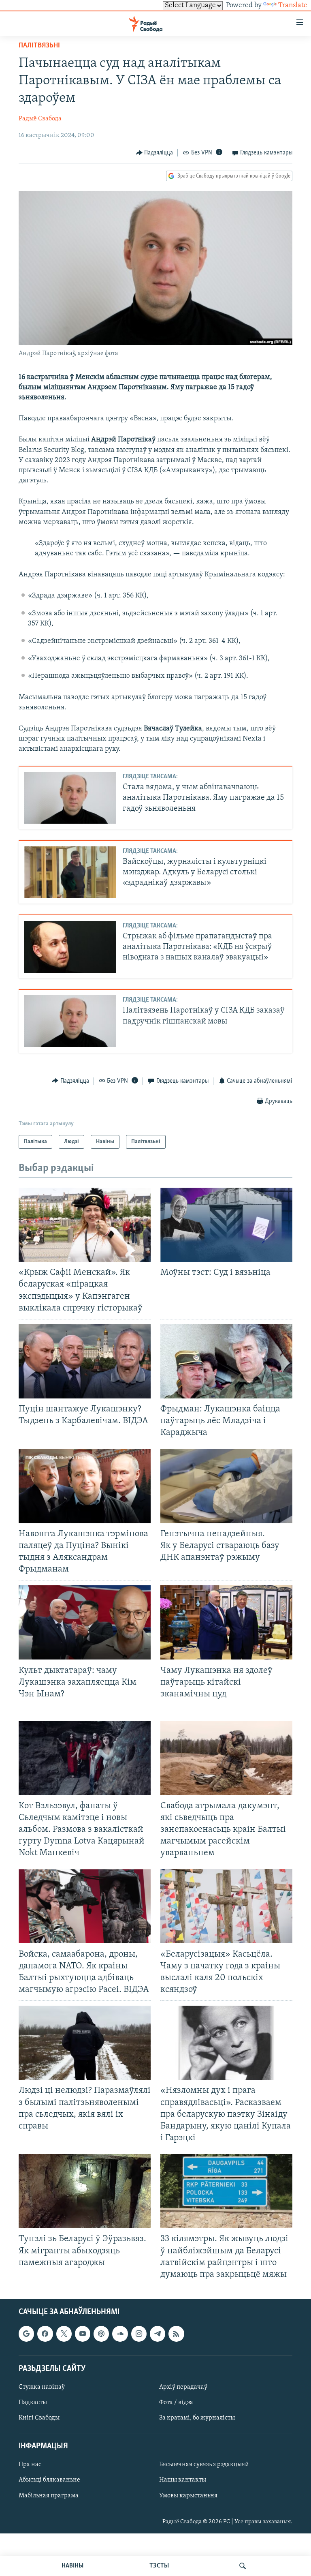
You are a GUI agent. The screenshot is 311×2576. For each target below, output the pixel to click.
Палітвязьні (39, 46)
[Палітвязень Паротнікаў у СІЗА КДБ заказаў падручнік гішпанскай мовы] (70, 1021)
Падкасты (33, 2403)
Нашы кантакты (183, 2480)
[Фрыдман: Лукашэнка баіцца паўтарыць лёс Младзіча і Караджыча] (226, 1361)
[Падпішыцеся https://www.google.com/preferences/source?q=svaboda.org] (26, 2334)
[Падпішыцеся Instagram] (139, 2334)
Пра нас (30, 2465)
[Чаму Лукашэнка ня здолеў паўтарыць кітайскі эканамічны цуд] (226, 1622)
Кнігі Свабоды (39, 2418)
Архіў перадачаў (183, 2387)
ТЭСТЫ (159, 2566)
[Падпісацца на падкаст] (101, 2334)
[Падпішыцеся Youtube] (83, 2334)
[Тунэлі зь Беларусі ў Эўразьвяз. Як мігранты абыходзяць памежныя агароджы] (85, 2191)
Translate (293, 6)
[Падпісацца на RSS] (176, 2334)
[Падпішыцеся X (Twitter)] (64, 2334)
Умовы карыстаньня (188, 2496)
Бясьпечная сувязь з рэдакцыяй (204, 2465)
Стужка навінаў (42, 2387)
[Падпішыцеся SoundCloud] (120, 2334)
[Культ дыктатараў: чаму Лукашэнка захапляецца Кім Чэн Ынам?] (85, 1622)
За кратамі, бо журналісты (197, 2418)
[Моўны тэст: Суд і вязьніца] (226, 1225)
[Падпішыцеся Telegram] (158, 2334)
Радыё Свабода (40, 119)
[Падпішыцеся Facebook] (45, 2334)
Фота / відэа (176, 2403)
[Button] (155, 153)
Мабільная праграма (49, 2496)
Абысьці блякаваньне (49, 2480)
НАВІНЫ (72, 2566)
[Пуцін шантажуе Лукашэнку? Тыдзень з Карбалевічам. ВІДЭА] (85, 1361)
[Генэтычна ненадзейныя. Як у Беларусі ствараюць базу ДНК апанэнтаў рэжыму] (226, 1486)
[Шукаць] (243, 2566)
